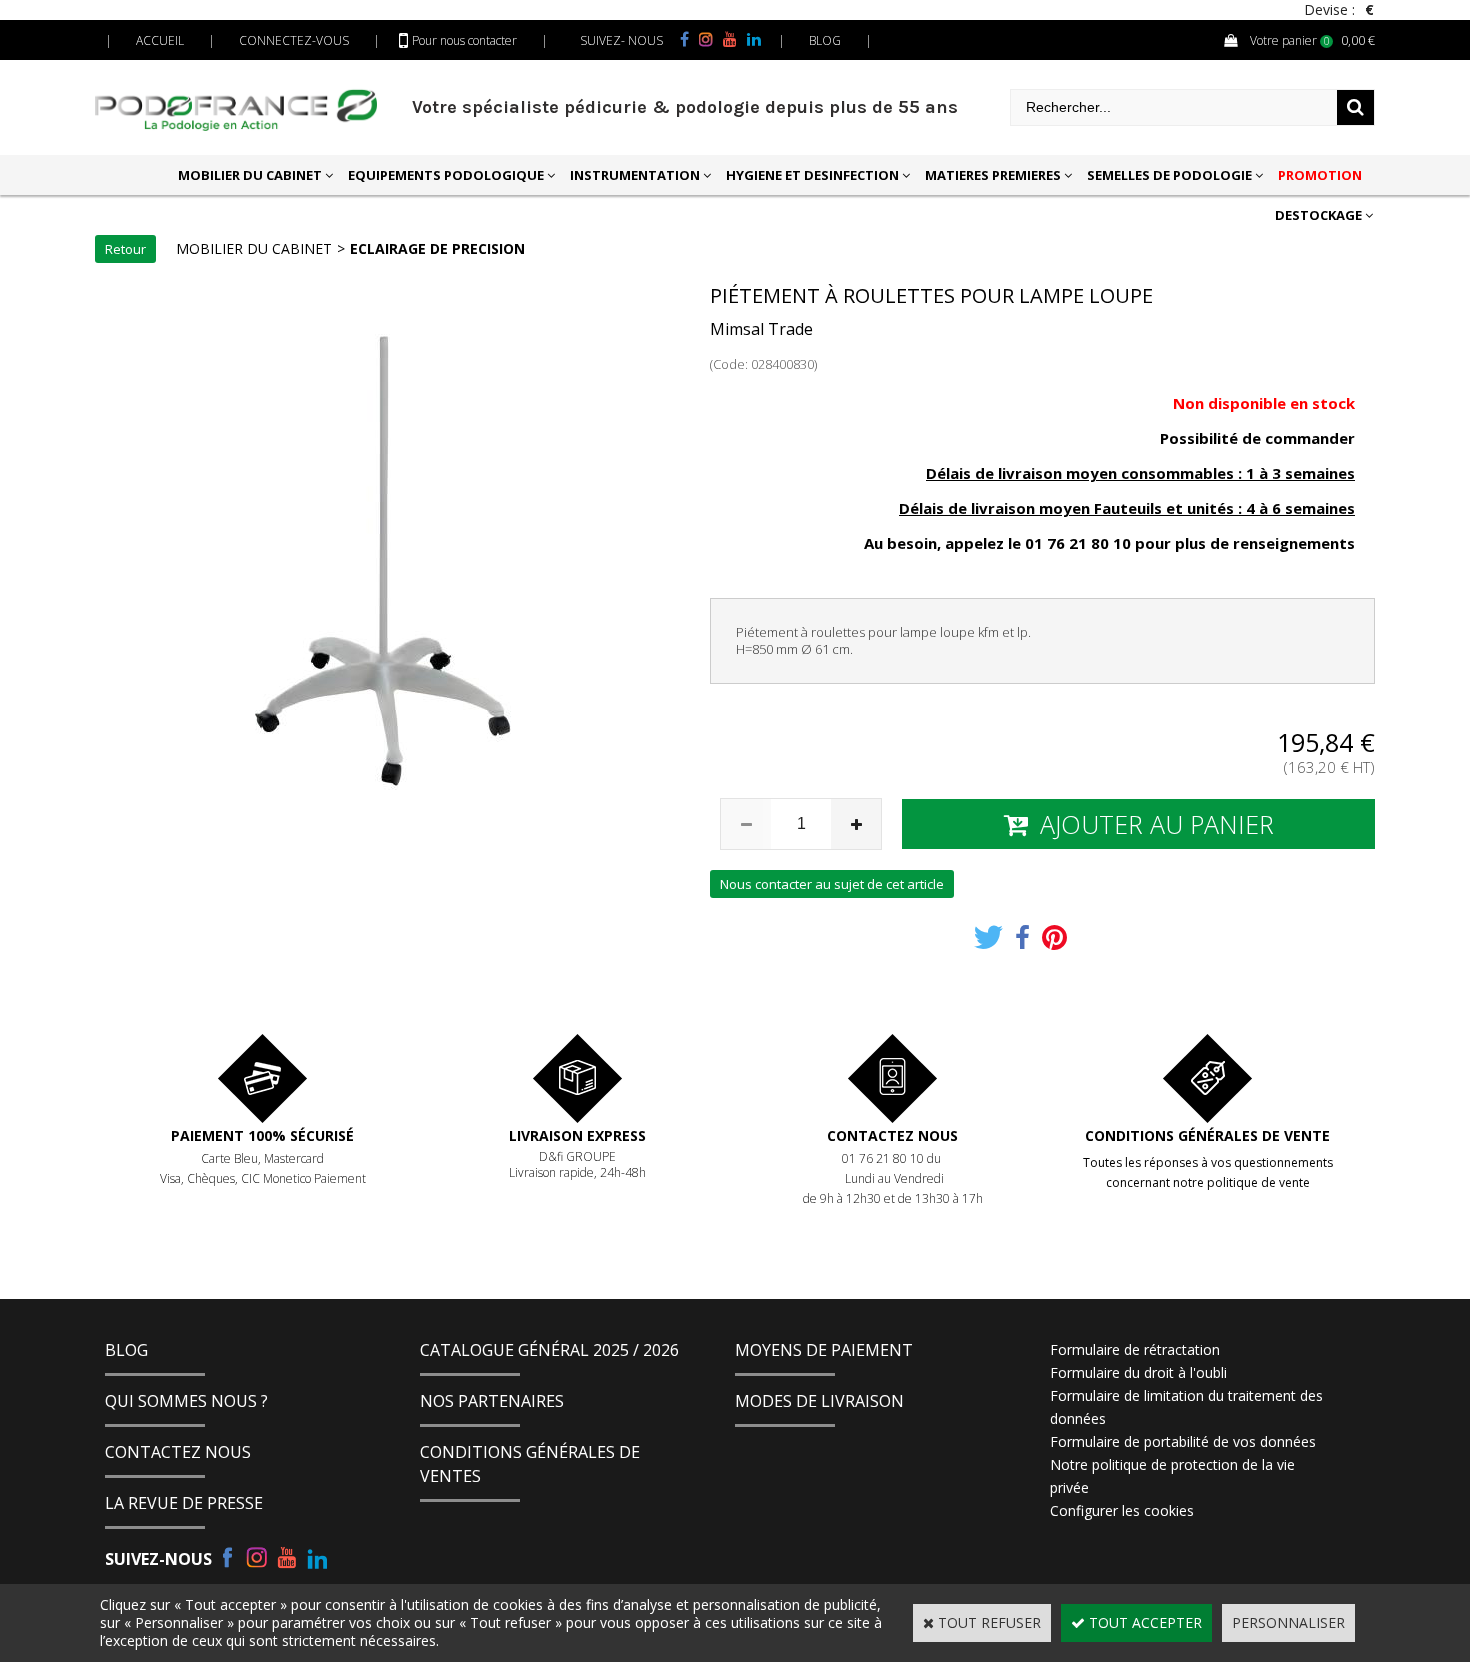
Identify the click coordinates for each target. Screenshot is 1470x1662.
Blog (126, 1350)
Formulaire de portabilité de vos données (1183, 1441)
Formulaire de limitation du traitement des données (1186, 1407)
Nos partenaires (492, 1401)
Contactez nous (892, 1135)
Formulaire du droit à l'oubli (1138, 1372)
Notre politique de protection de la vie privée (1172, 1476)
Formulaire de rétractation (1135, 1349)
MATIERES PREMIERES (993, 175)
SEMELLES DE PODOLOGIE (1169, 175)
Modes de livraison (819, 1401)
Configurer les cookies (1122, 1510)
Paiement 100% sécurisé (262, 1135)
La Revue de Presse (184, 1503)
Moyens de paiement (824, 1350)
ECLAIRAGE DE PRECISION (437, 248)
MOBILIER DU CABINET (250, 175)
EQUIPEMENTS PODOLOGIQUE (446, 175)
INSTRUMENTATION (635, 175)
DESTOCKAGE (1318, 215)
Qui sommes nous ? (186, 1401)
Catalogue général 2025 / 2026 (549, 1350)
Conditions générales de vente (1207, 1135)
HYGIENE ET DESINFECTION (812, 175)
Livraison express (577, 1135)
